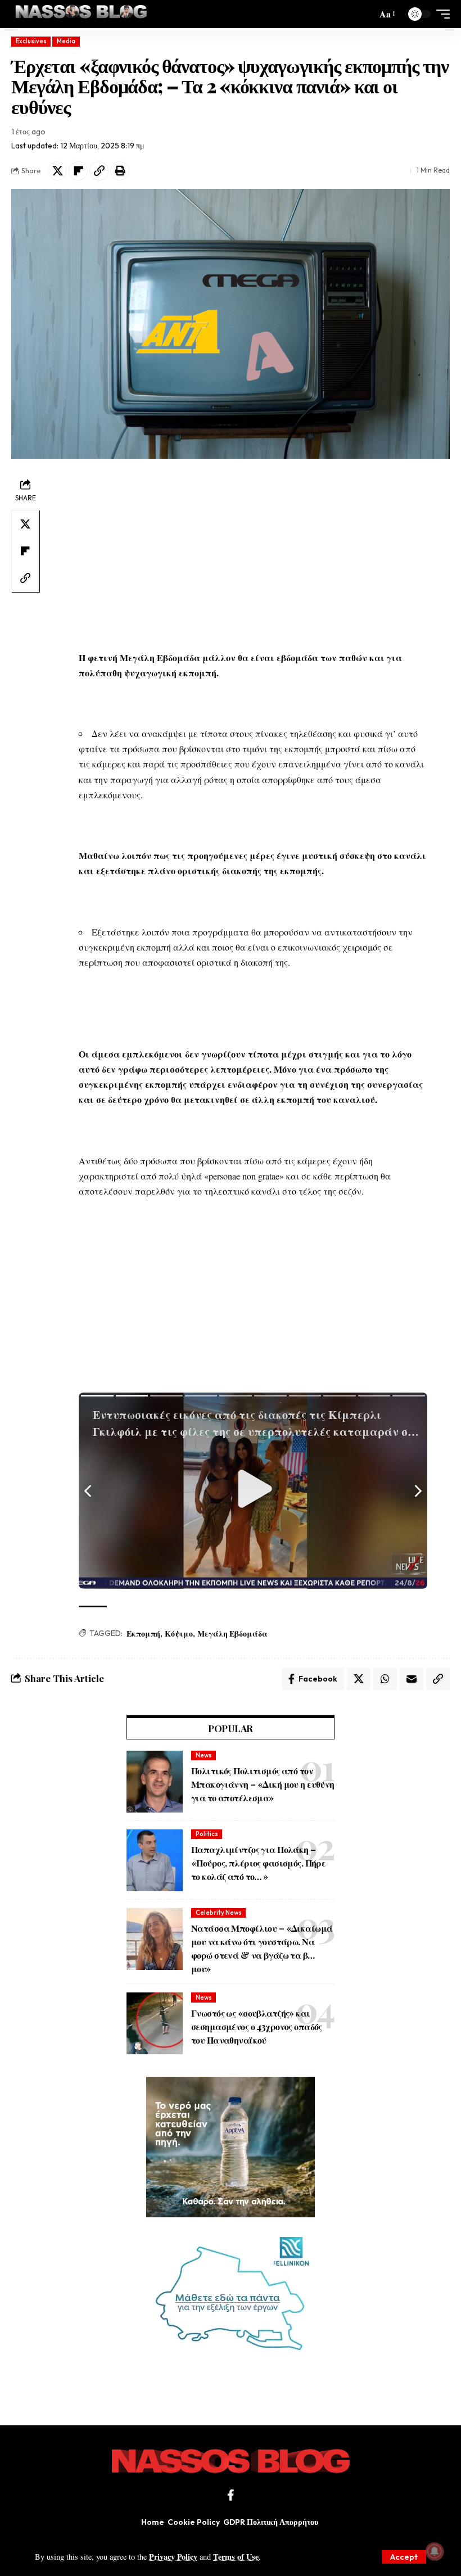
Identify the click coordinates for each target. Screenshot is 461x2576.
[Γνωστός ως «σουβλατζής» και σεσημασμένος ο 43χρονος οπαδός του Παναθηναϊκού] (155, 2023)
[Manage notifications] (435, 2551)
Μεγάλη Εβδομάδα (232, 1633)
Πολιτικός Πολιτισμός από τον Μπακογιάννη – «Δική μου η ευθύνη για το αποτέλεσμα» (263, 1784)
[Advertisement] (253, 554)
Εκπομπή (143, 1633)
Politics (207, 1834)
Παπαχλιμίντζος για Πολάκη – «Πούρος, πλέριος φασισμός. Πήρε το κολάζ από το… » (258, 1863)
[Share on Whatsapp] (385, 1679)
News (204, 1755)
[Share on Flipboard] (78, 171)
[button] (404, 2557)
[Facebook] (231, 2495)
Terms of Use (236, 2557)
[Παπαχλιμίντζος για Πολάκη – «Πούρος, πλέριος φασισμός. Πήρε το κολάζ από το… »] (155, 1860)
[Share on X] (57, 171)
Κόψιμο (179, 1633)
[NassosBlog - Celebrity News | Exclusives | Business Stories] (82, 14)
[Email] (412, 1679)
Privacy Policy (173, 2557)
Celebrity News (219, 1913)
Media (66, 41)
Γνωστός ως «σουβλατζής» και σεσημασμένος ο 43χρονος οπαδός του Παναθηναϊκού (257, 2026)
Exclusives (31, 41)
